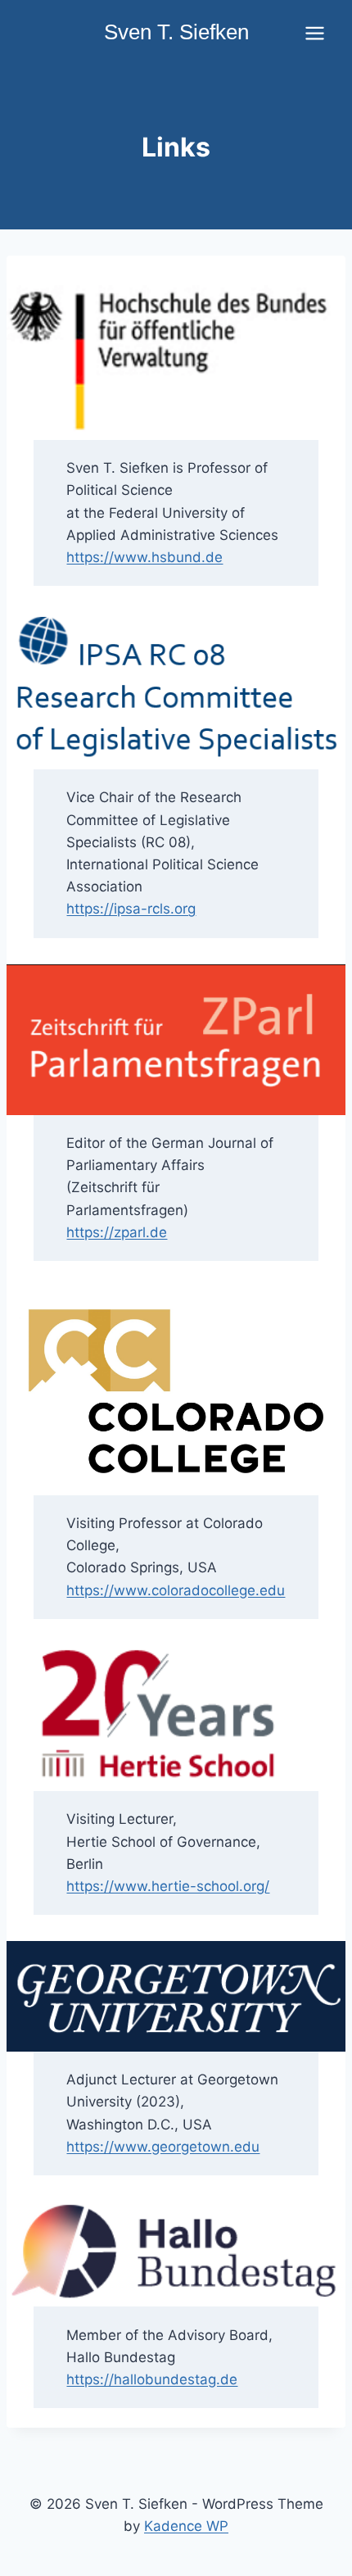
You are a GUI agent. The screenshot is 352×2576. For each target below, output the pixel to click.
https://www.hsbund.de (144, 557)
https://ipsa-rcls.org (131, 909)
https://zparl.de (117, 1232)
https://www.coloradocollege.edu (176, 1590)
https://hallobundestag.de (152, 2379)
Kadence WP (186, 2526)
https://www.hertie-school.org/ (168, 1886)
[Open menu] (314, 33)
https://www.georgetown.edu (163, 2147)
